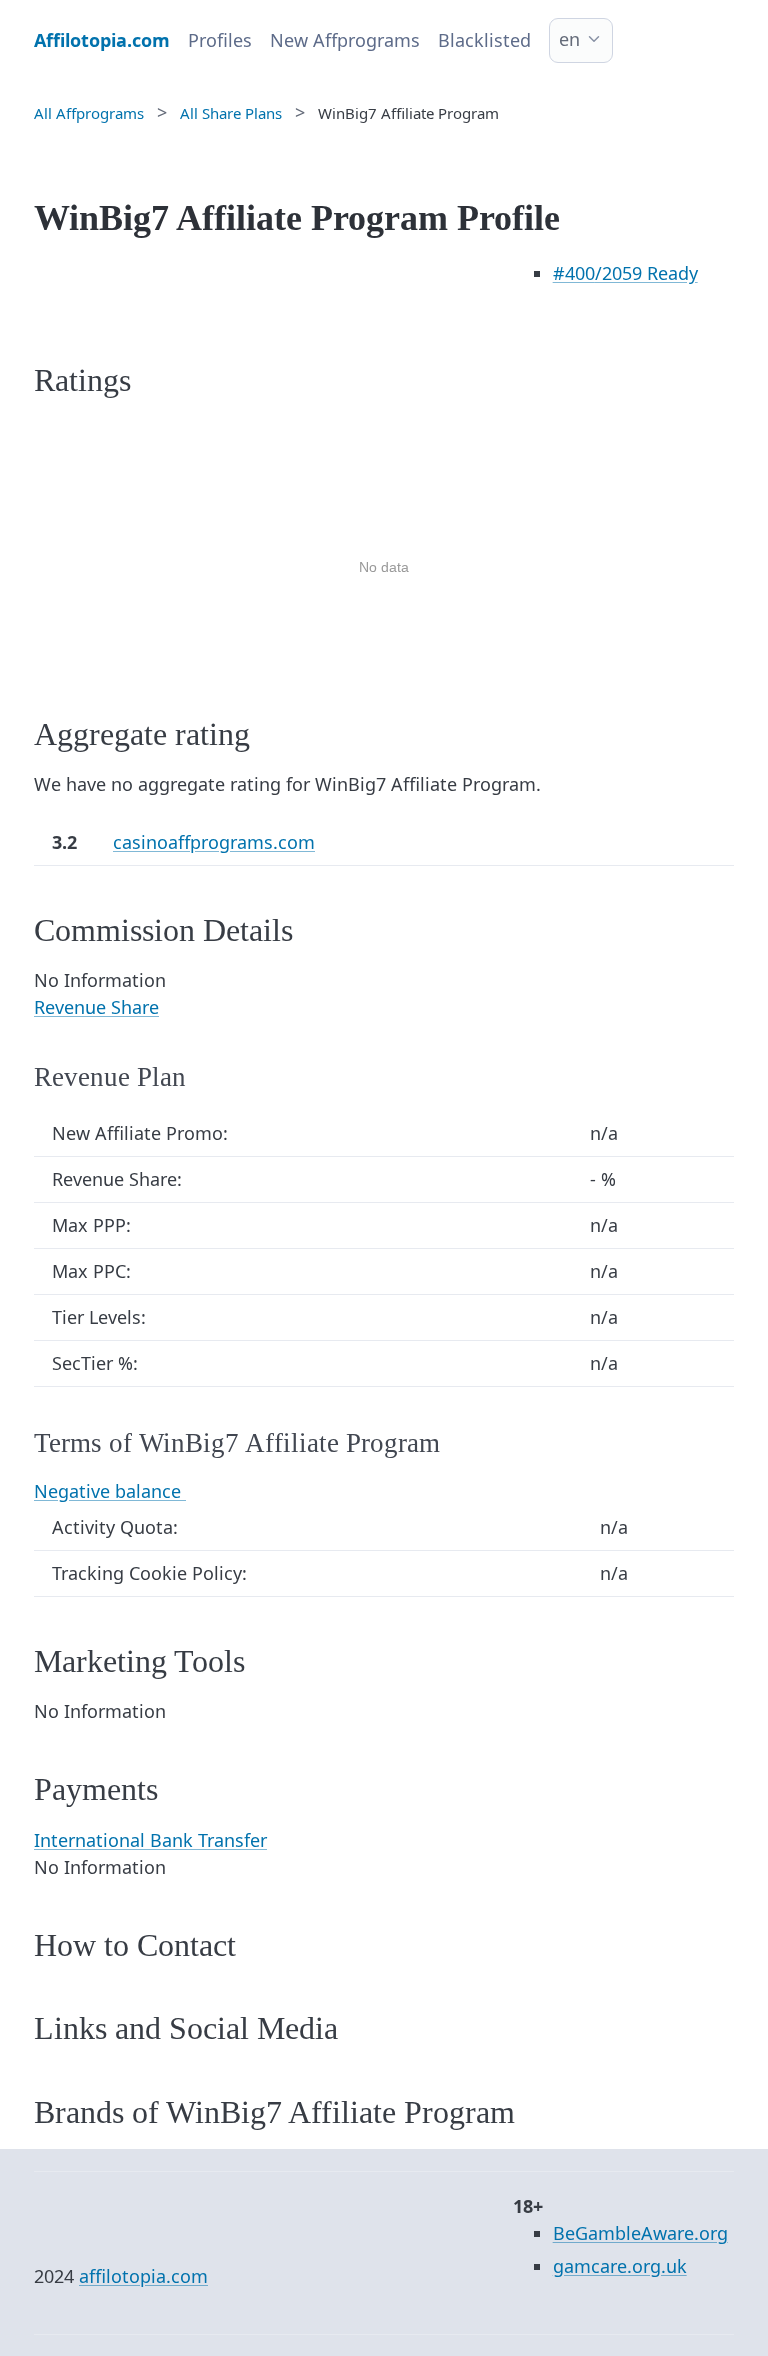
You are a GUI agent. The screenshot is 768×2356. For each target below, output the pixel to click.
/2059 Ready (625, 273)
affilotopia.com (143, 2276)
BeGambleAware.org (640, 2233)
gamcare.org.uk (620, 2266)
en (569, 39)
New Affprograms (345, 40)
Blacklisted (484, 40)
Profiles (220, 40)
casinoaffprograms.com (214, 842)
